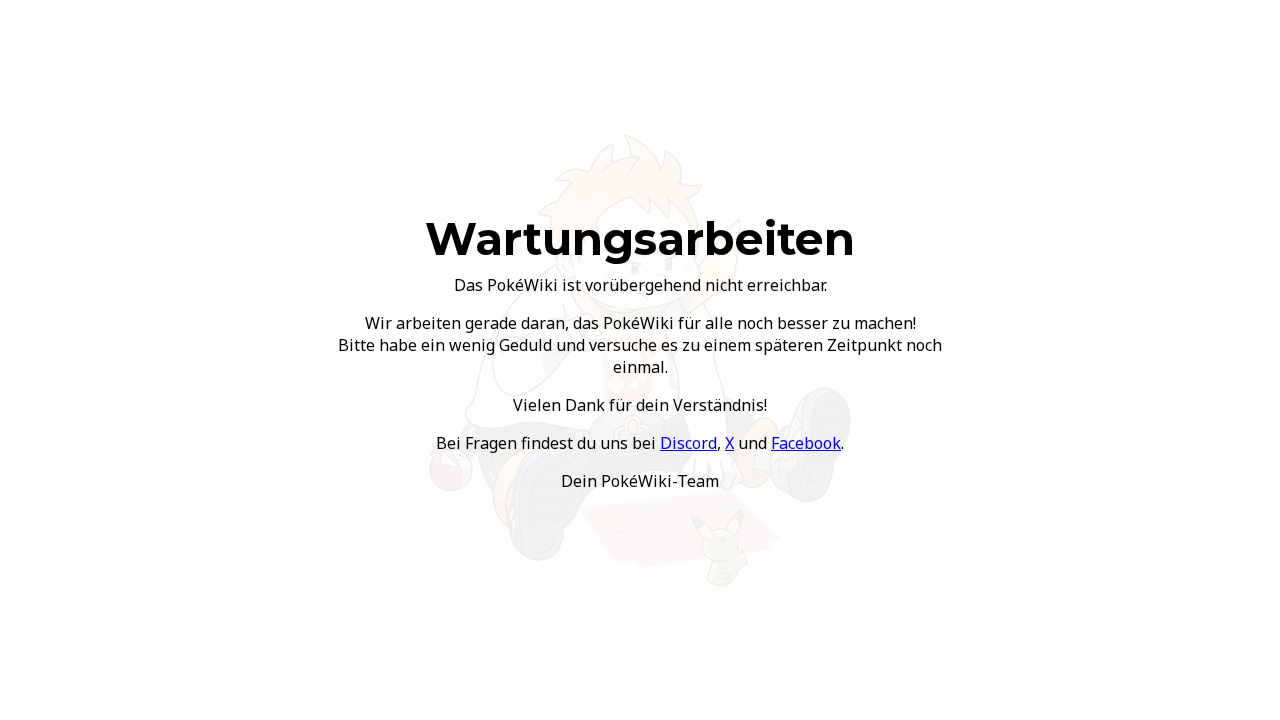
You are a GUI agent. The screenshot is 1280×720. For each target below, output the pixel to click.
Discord (688, 443)
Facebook (806, 443)
